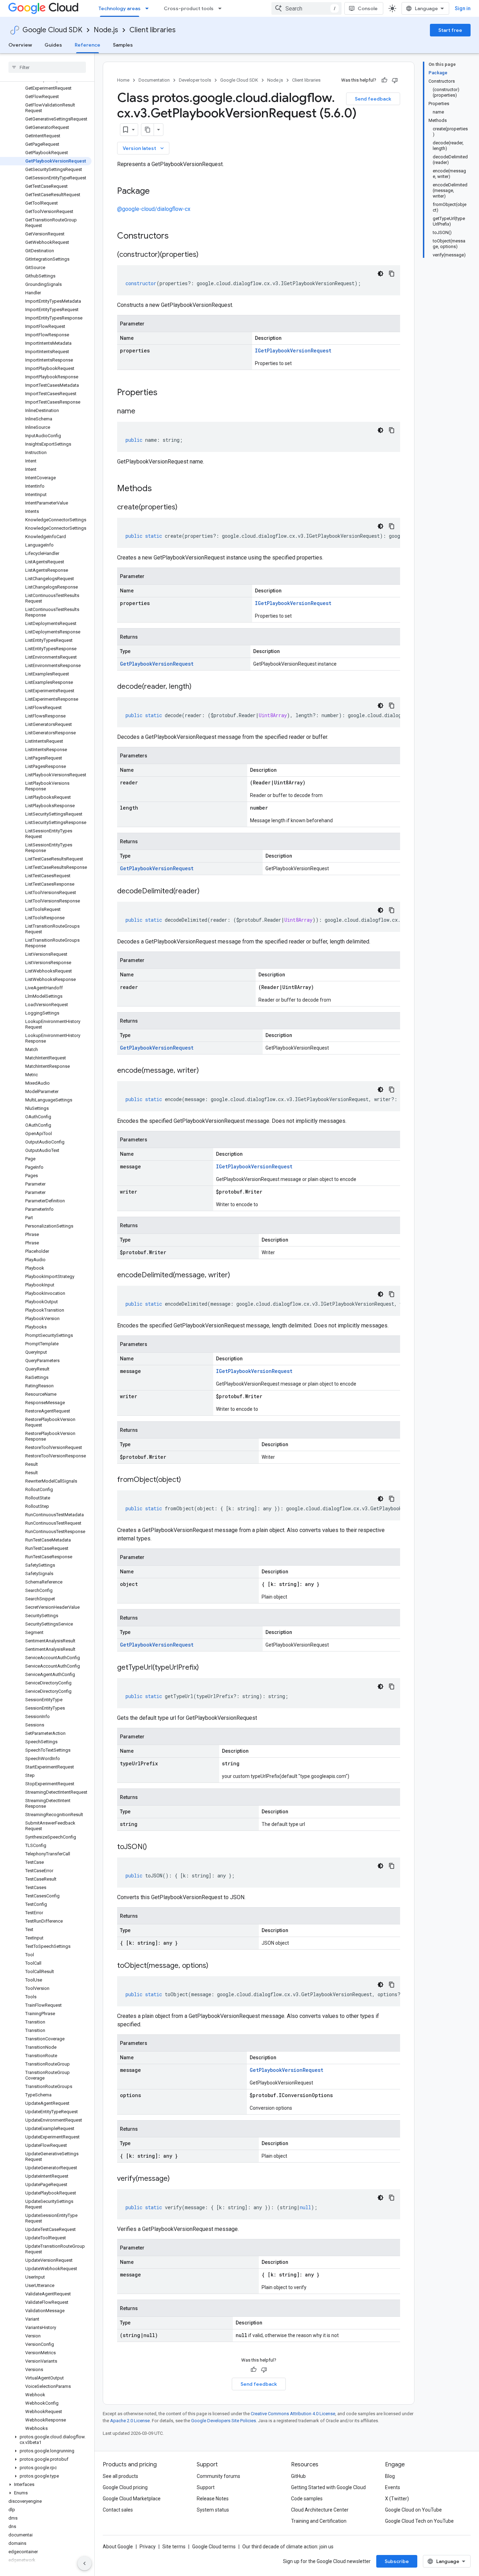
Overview (20, 45)
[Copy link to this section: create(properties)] (184, 508)
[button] (46, 2440)
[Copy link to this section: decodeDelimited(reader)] (207, 892)
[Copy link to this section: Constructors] (178, 236)
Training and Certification (319, 2521)
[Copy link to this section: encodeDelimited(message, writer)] (237, 1276)
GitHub (298, 2476)
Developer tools (195, 80)
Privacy (148, 2547)
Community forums (218, 2476)
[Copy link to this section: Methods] (161, 489)
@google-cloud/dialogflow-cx (154, 209)
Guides (53, 45)
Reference (87, 45)
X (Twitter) (397, 2499)
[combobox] (306, 8)
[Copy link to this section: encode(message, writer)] (206, 1071)
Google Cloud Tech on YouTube (419, 2521)
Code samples (307, 2499)
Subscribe (397, 2561)
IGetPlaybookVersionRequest (293, 351)
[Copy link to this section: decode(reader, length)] (198, 687)
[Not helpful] (395, 80)
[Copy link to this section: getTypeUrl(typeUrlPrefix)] (206, 1668)
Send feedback (373, 99)
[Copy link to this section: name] (142, 412)
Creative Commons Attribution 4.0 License (293, 2414)
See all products (120, 2476)
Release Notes (213, 2499)
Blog (390, 2476)
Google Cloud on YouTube (413, 2510)
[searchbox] (47, 67)
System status (213, 2510)
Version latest (144, 148)
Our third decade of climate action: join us (288, 2547)
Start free (450, 30)
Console (368, 8)
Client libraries (153, 30)
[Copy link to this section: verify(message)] (177, 2179)
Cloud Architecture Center (320, 2510)
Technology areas (120, 8)
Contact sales (118, 2510)
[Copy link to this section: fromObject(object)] (188, 1480)
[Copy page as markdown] (148, 130)
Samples (123, 45)
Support (206, 2487)
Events (393, 2487)
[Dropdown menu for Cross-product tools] (222, 8)
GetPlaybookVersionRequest (157, 664)
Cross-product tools (189, 8)
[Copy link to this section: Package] (157, 192)
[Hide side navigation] (85, 2563)
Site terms (174, 2547)
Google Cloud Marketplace (132, 2499)
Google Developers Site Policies (224, 2421)
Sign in (463, 8)
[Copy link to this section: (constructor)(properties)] (205, 255)
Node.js (106, 30)
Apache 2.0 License (130, 2421)
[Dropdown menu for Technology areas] (149, 8)
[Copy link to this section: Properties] (167, 393)
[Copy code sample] (392, 274)
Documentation (154, 80)
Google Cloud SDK (52, 30)
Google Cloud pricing (125, 2487)
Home (123, 80)
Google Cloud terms (214, 2547)
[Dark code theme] (380, 274)
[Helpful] (384, 80)
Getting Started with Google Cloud (328, 2487)
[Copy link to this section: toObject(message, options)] (215, 1966)
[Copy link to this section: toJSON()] (154, 1847)
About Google (118, 2547)
